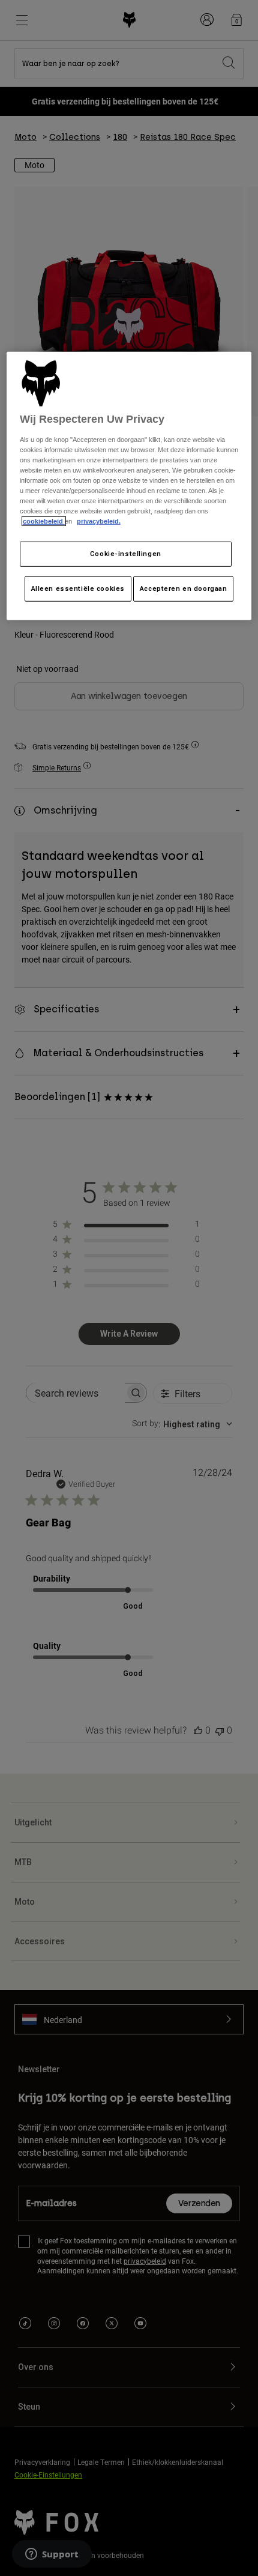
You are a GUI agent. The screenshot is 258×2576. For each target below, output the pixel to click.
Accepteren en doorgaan (184, 588)
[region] (129, 486)
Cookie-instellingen (126, 554)
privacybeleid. (99, 521)
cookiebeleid (44, 521)
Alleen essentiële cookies (78, 588)
